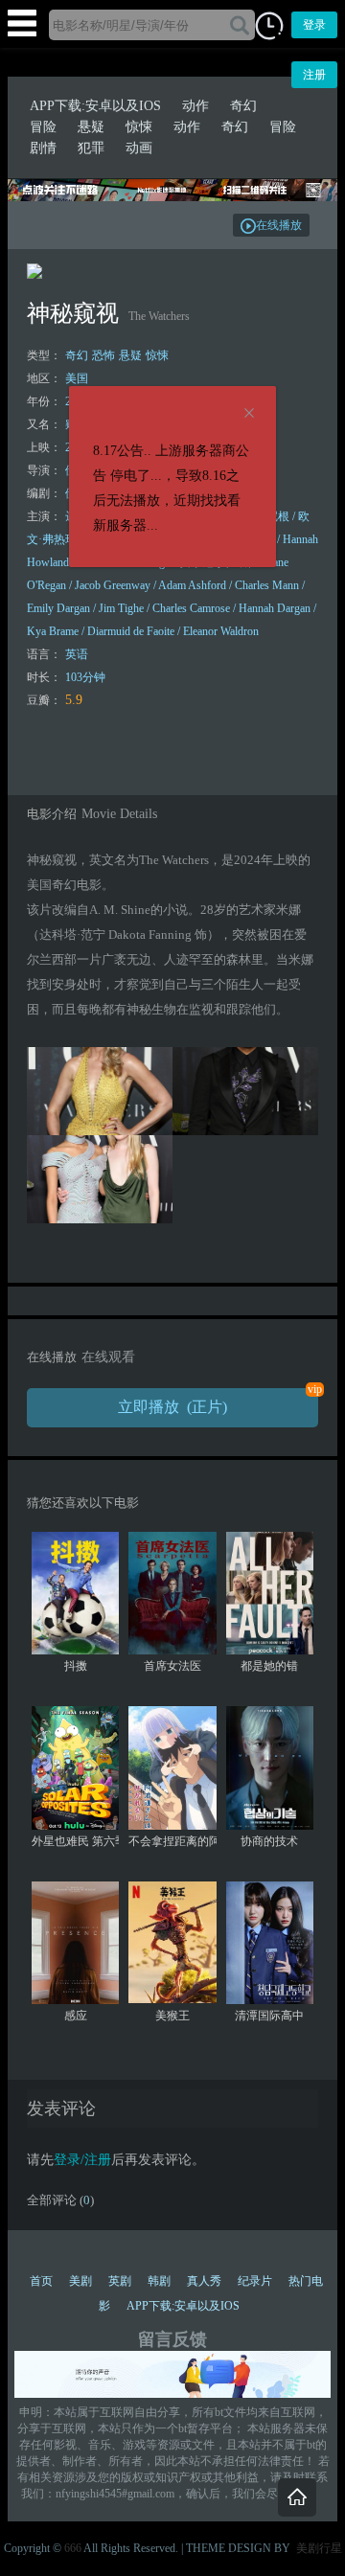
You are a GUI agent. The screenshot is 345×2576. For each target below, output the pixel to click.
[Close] (249, 414)
